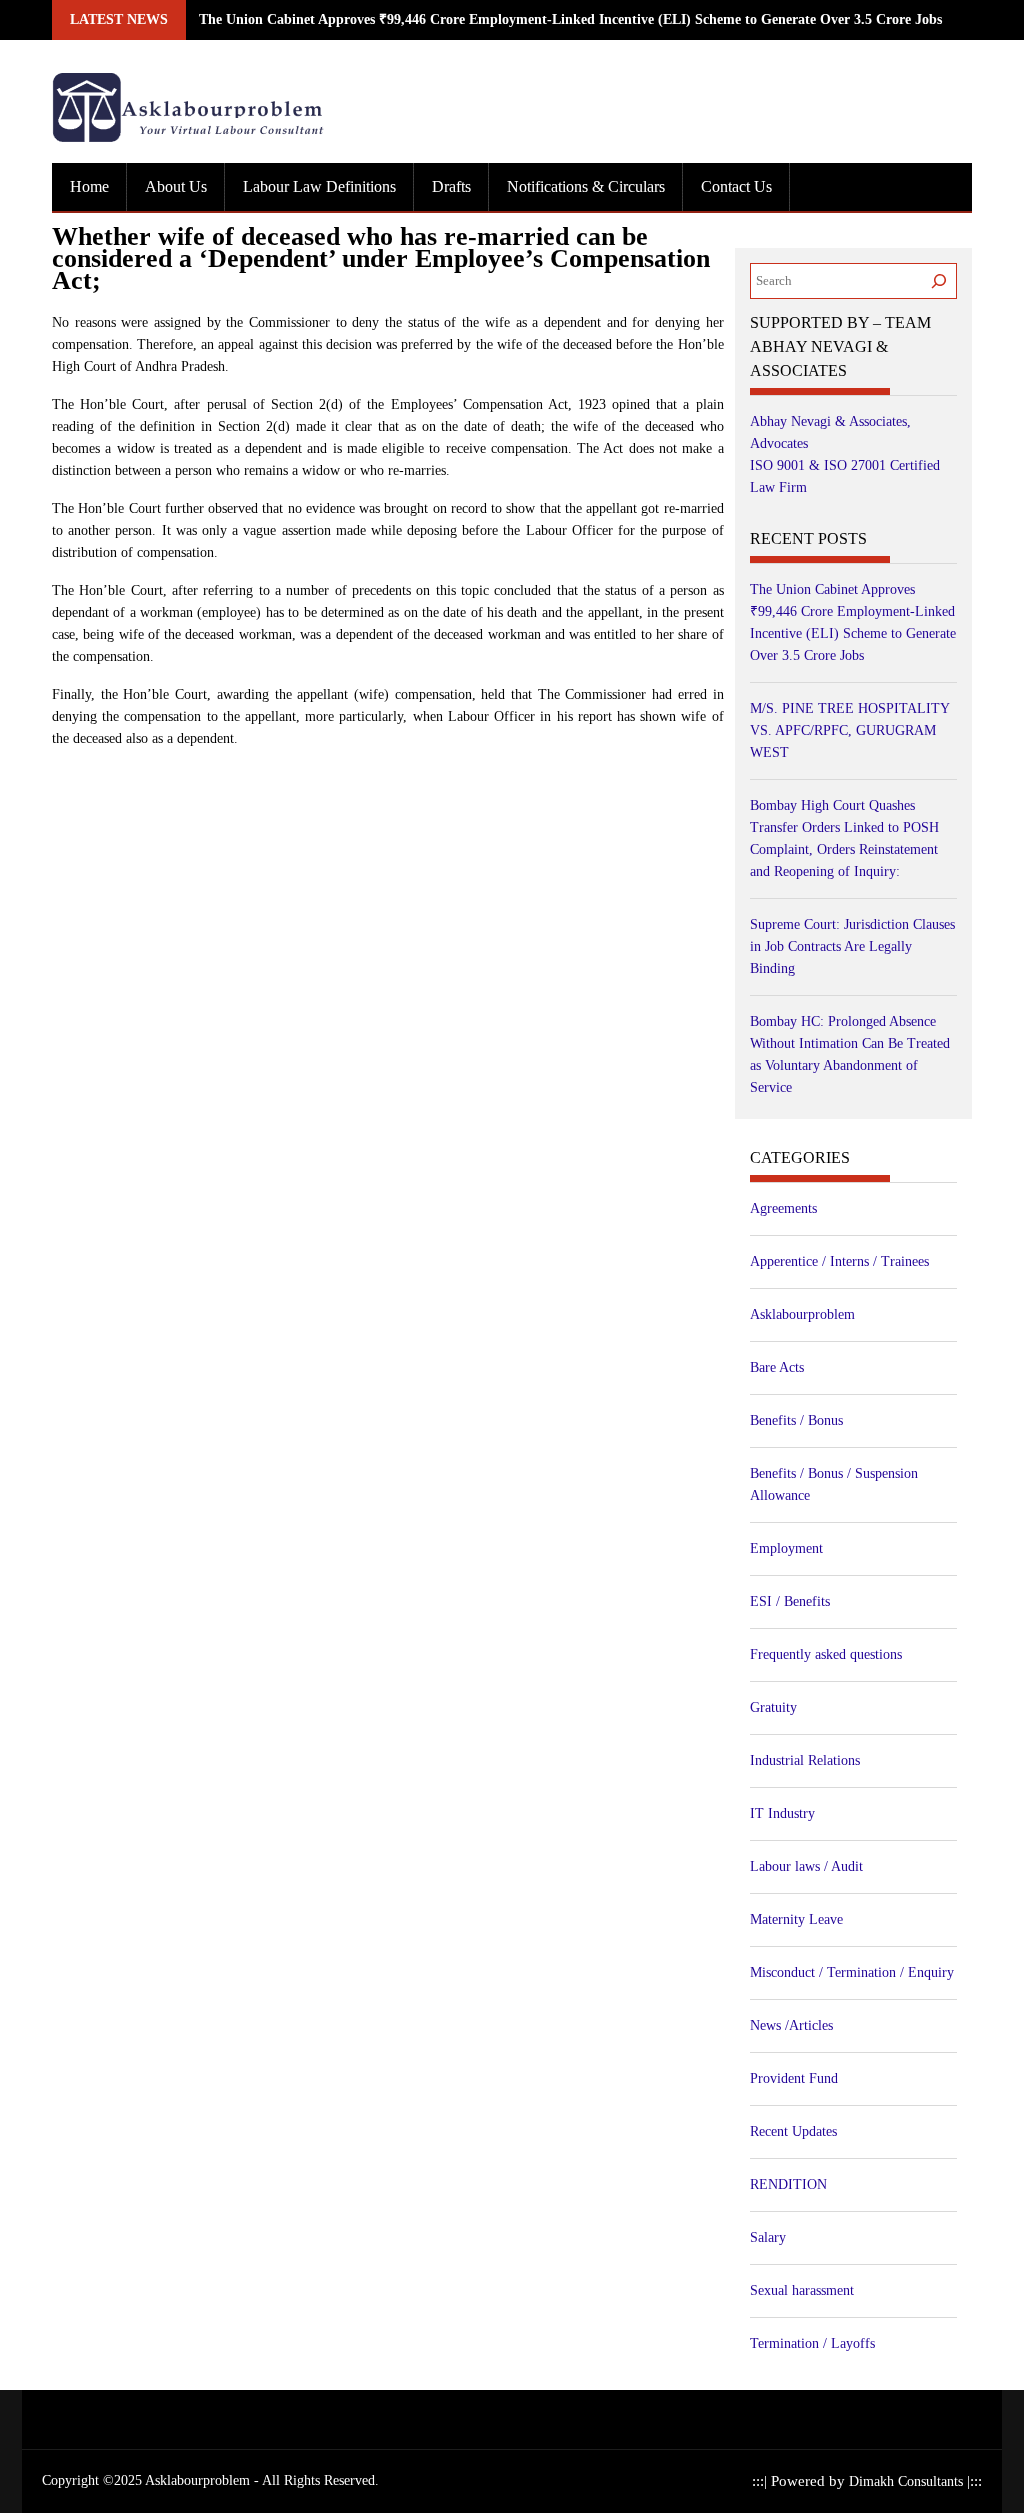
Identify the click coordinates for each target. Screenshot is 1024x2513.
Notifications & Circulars (586, 186)
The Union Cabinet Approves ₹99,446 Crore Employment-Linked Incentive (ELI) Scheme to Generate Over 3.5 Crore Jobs (570, 19)
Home (89, 186)
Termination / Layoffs (812, 2343)
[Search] (939, 281)
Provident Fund (794, 2078)
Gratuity (773, 1707)
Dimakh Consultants (908, 2481)
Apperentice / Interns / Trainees (839, 1261)
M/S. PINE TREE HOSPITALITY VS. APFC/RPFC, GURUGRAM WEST (849, 730)
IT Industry (782, 1813)
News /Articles (791, 2025)
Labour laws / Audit (806, 1866)
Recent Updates (793, 2131)
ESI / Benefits (790, 1601)
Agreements (783, 1208)
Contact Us (736, 186)
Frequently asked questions (826, 1654)
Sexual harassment (802, 2290)
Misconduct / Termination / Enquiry (852, 1972)
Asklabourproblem (802, 1314)
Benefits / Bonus (796, 1420)
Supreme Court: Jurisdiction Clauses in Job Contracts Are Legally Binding (852, 946)
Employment (786, 1548)
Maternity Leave (796, 1919)
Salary (768, 2237)
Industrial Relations (805, 1760)
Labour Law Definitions (319, 186)
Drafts (451, 186)
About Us (176, 186)
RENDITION (788, 2184)
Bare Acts (777, 1367)
